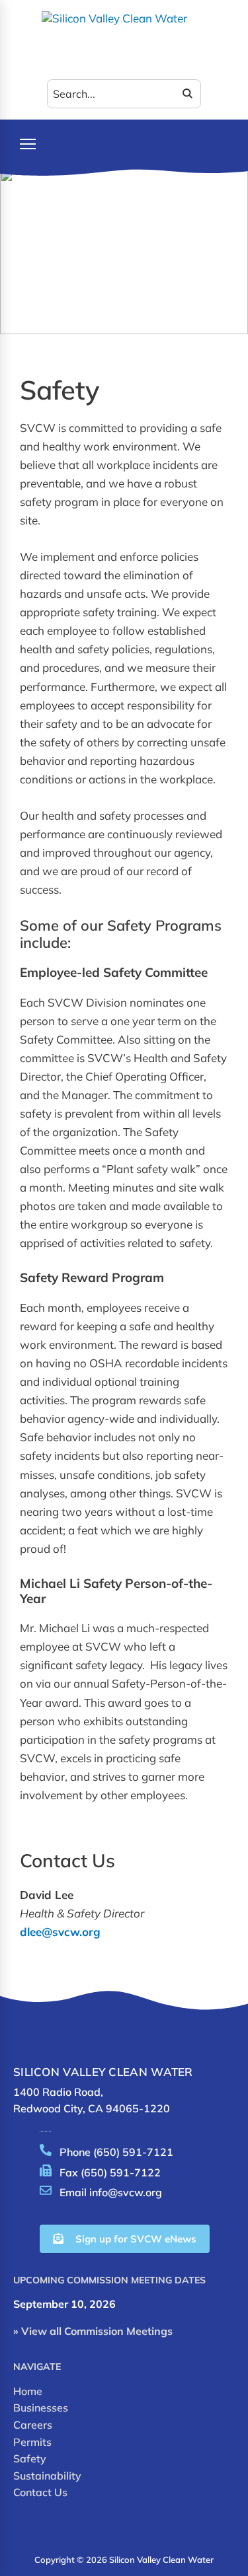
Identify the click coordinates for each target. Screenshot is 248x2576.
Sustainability (47, 2476)
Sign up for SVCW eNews (136, 2239)
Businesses (41, 2408)
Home (28, 2391)
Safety (30, 2458)
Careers (33, 2425)
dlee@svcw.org (60, 1932)
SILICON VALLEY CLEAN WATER (103, 2072)
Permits (32, 2442)
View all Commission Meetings (97, 2331)
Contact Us (40, 2492)
